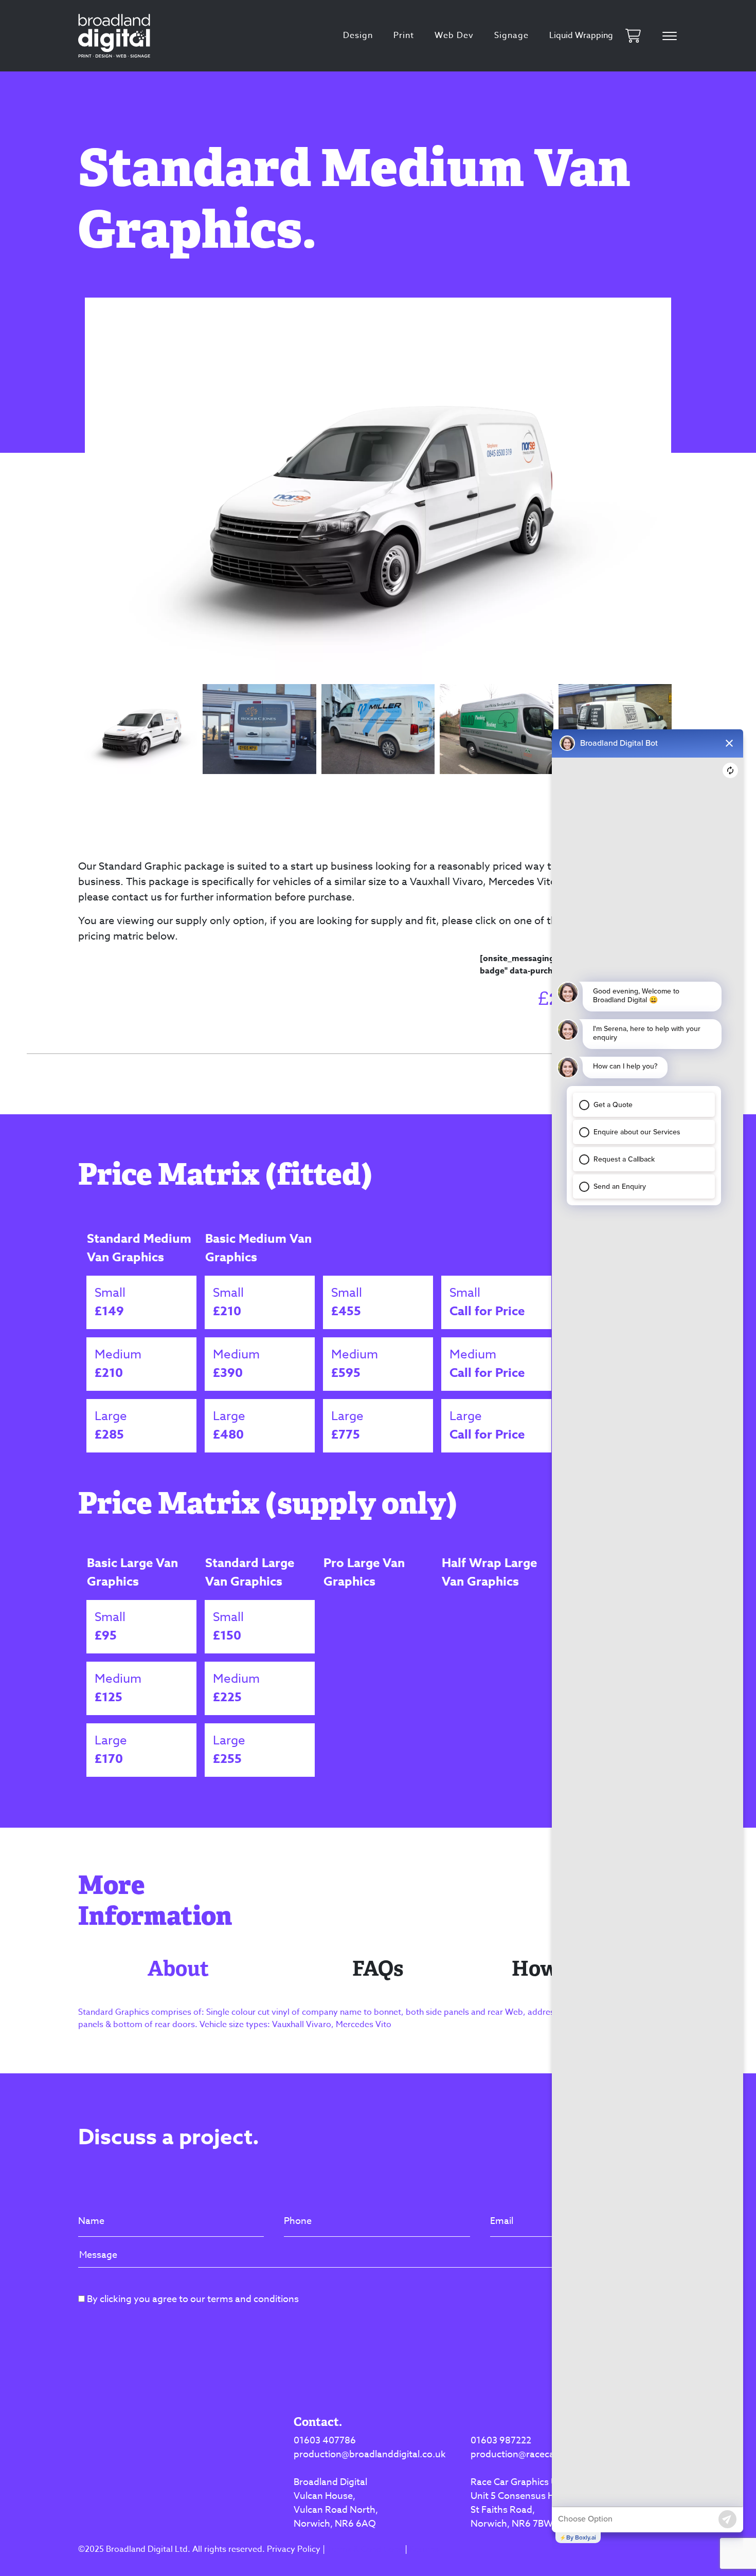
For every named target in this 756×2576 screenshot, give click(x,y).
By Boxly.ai (581, 2537)
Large (111, 1425)
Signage (511, 35)
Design (358, 35)
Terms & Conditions (365, 2549)
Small (110, 1302)
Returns (424, 2549)
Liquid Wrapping (581, 35)
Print (404, 35)
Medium (118, 1364)
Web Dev (454, 35)
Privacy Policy (294, 2549)
